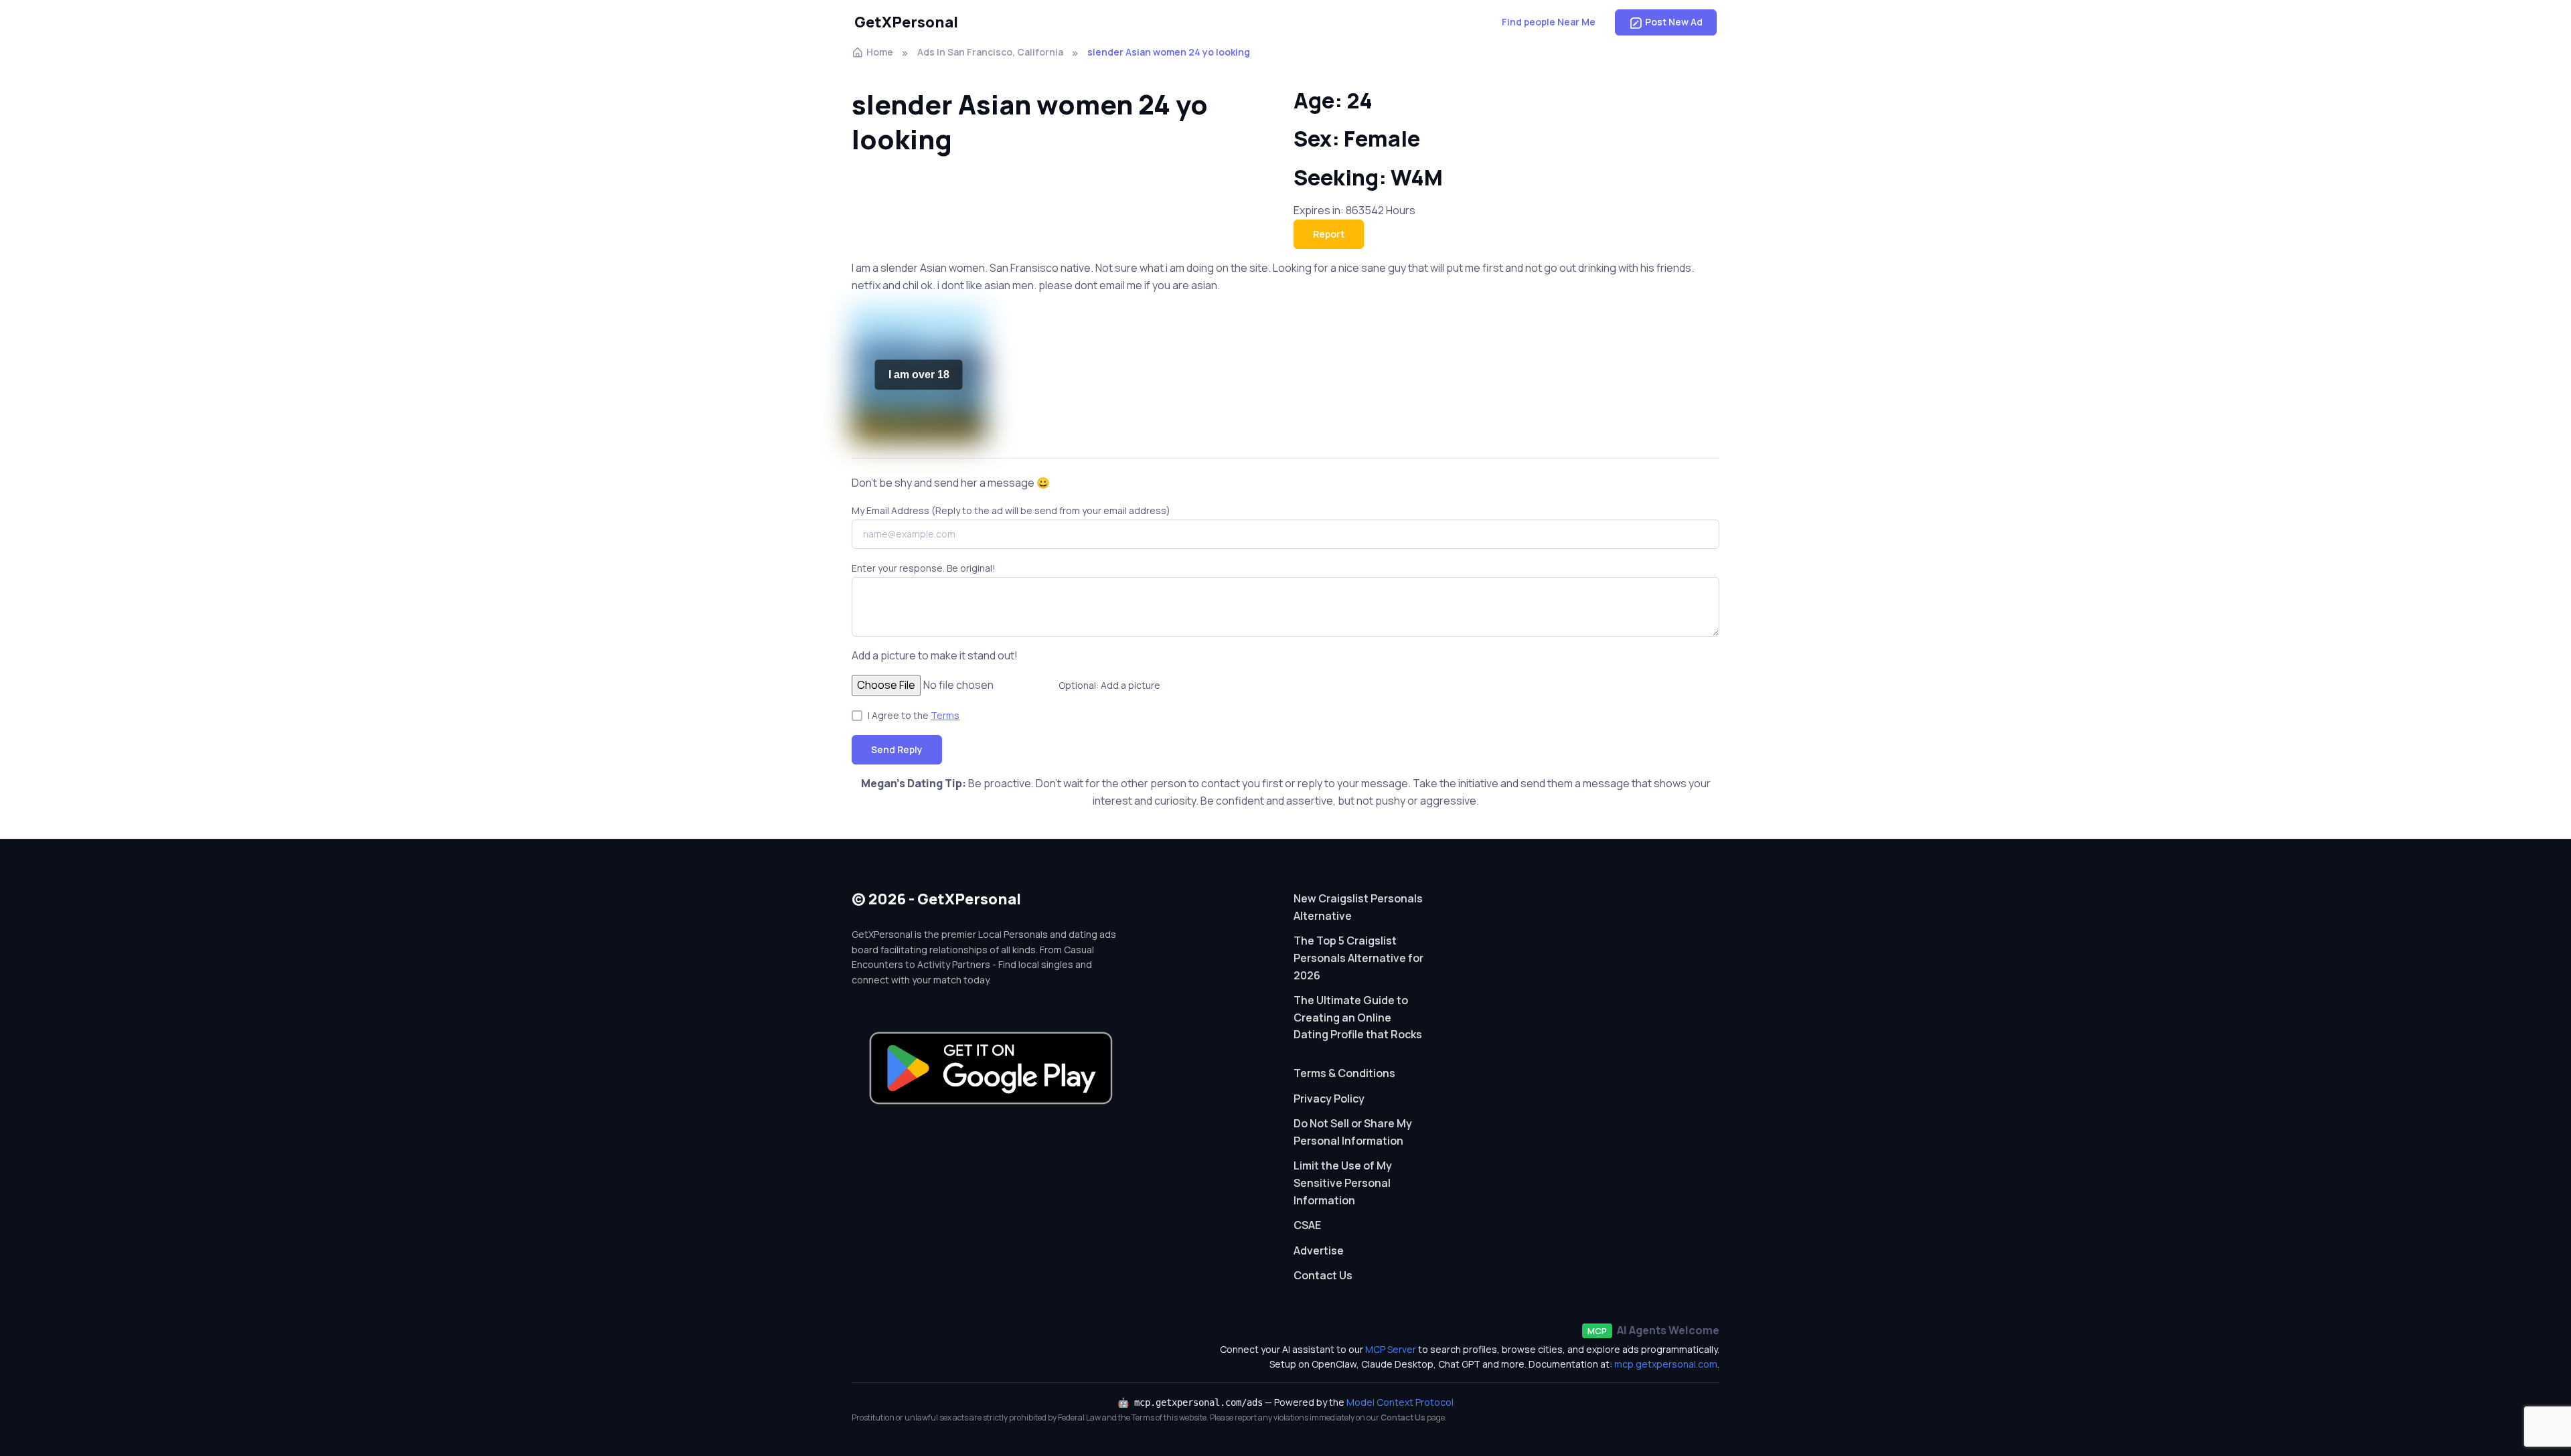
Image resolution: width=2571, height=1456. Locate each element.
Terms (945, 715)
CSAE (1307, 1225)
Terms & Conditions (1344, 1073)
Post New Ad (1674, 22)
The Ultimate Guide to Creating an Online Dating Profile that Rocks (1358, 1017)
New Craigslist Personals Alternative (1358, 907)
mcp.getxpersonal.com (1666, 1364)
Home (880, 52)
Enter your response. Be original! (924, 568)
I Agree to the (914, 715)
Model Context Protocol (1400, 1402)
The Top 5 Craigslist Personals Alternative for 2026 (1358, 958)
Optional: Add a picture (1109, 685)
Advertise (1319, 1250)
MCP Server (1391, 1349)
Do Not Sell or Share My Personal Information (1353, 1132)
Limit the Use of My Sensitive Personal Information (1343, 1183)
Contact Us (1323, 1275)
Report (1329, 234)
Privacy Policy (1329, 1099)
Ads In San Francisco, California (990, 52)
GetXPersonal (906, 22)
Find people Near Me (1549, 22)
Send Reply (897, 749)
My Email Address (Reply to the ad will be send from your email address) (1011, 510)
